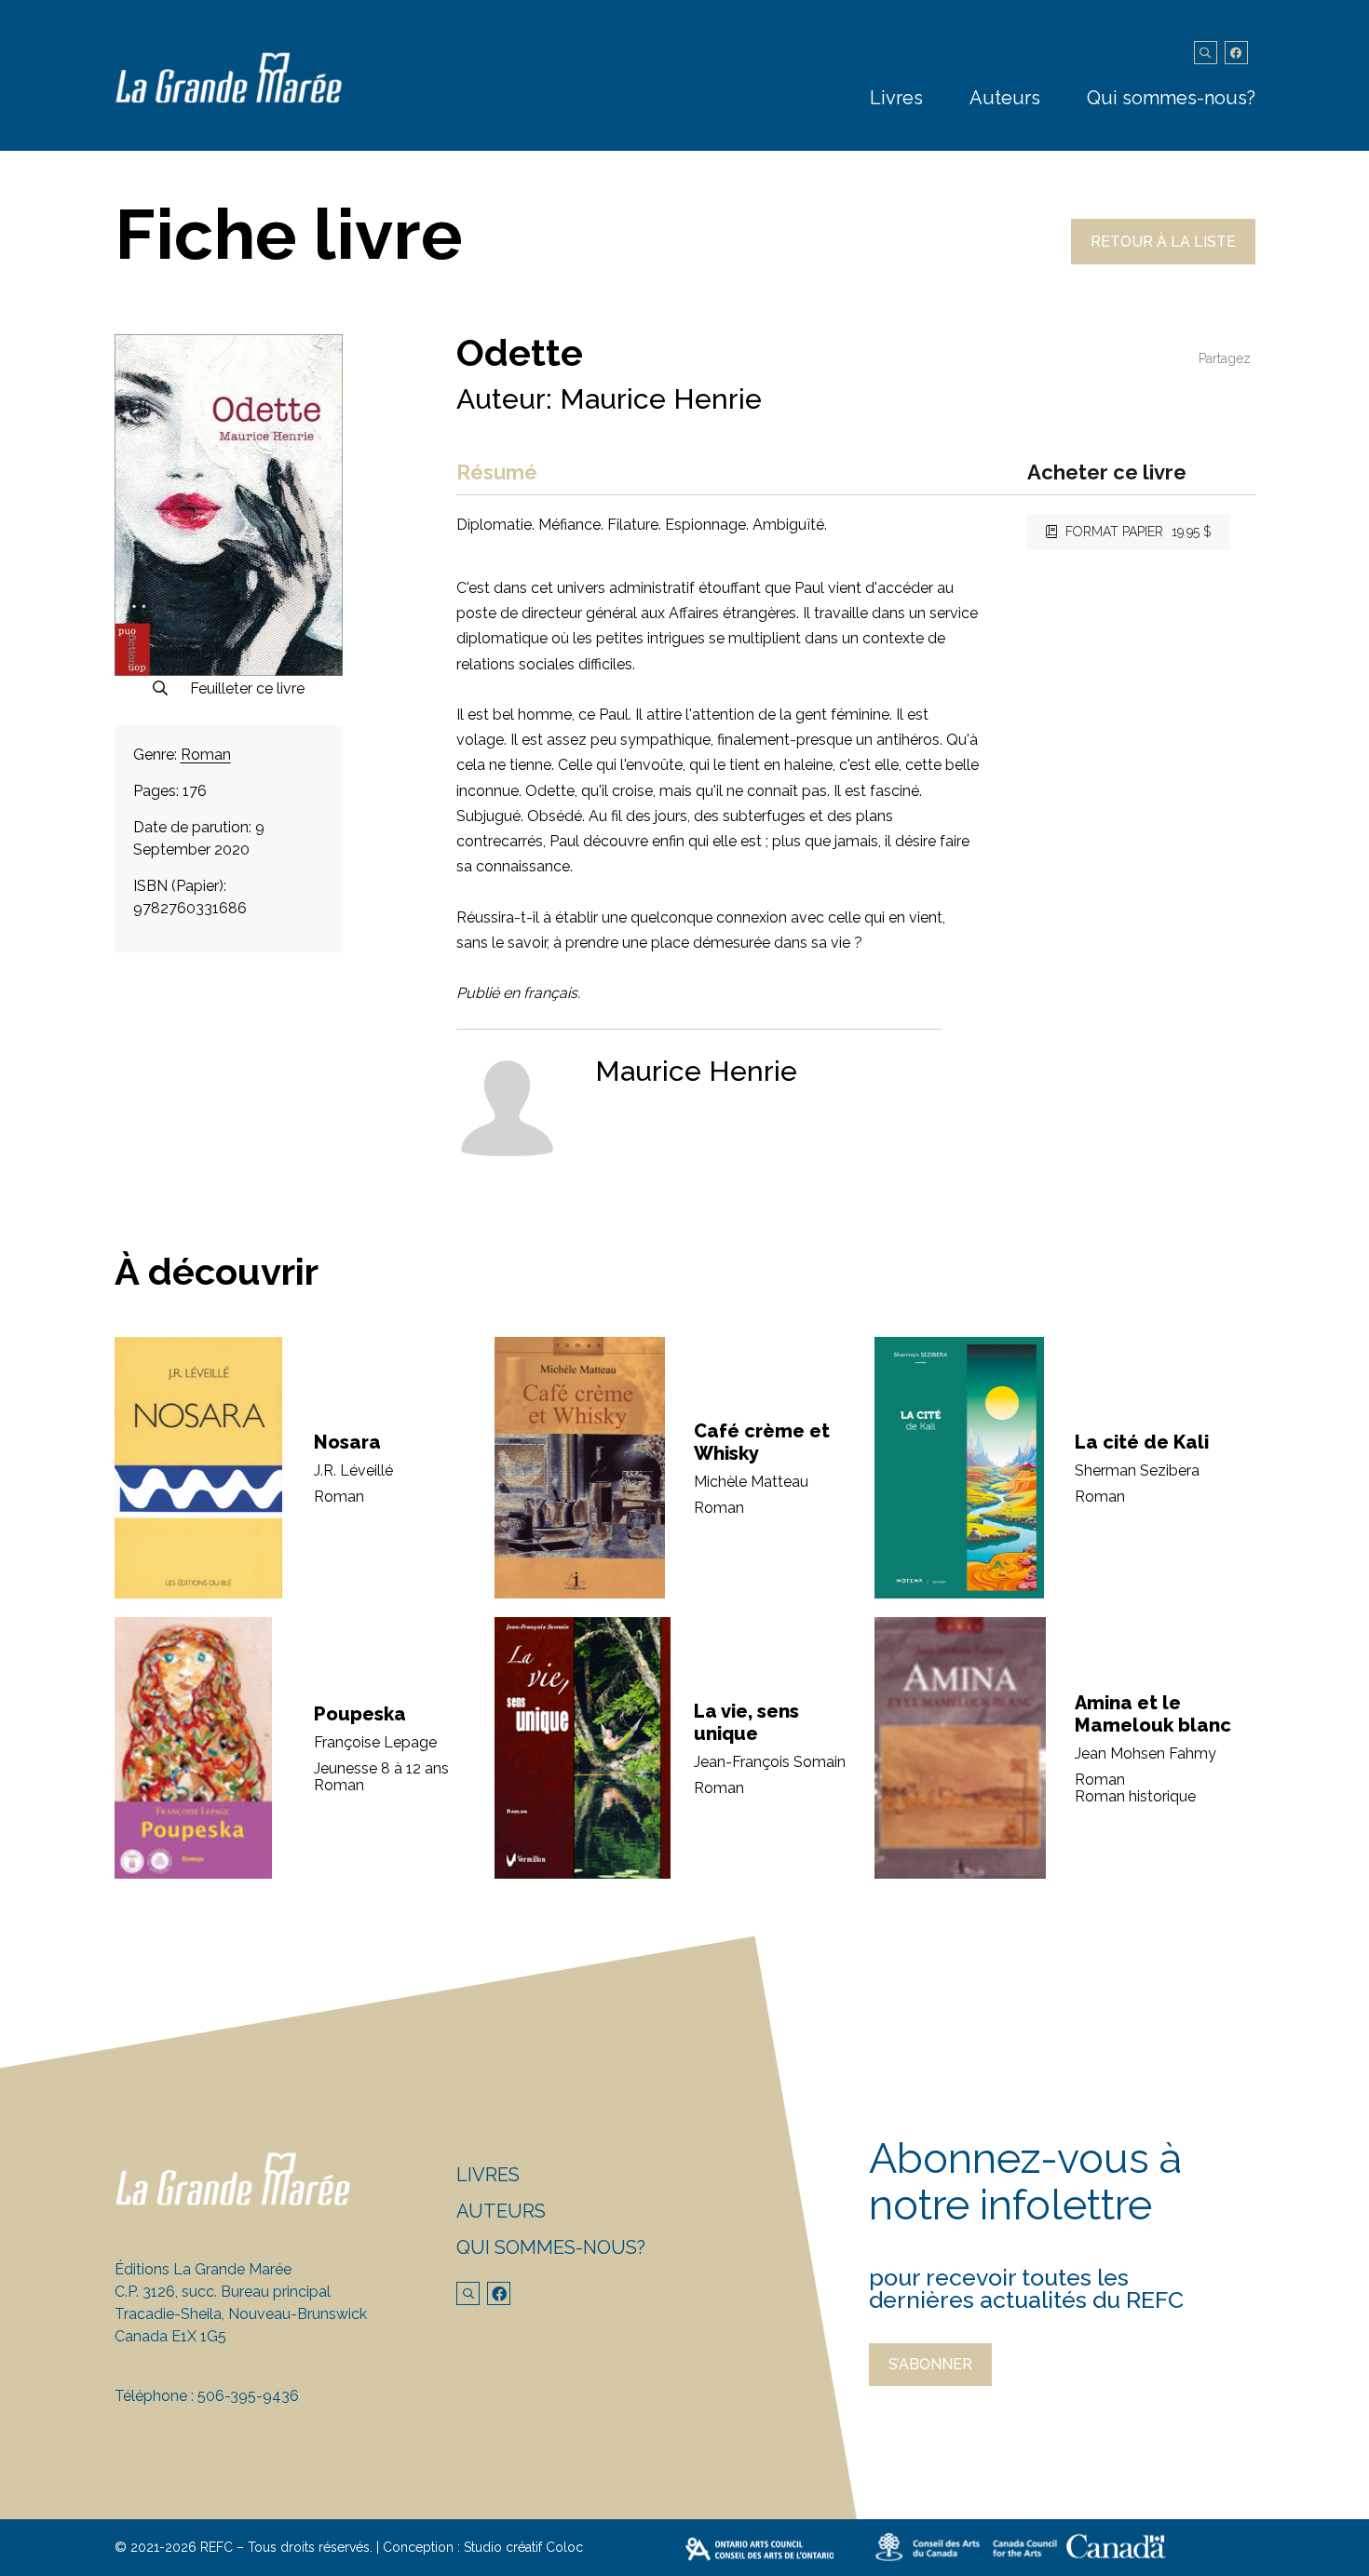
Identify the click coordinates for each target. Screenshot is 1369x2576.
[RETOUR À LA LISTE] (1163, 259)
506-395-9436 (248, 2396)
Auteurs (1005, 98)
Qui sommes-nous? (1171, 98)
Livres (896, 98)
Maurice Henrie (661, 399)
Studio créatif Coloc (523, 2547)
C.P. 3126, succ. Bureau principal (223, 2292)
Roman (206, 755)
